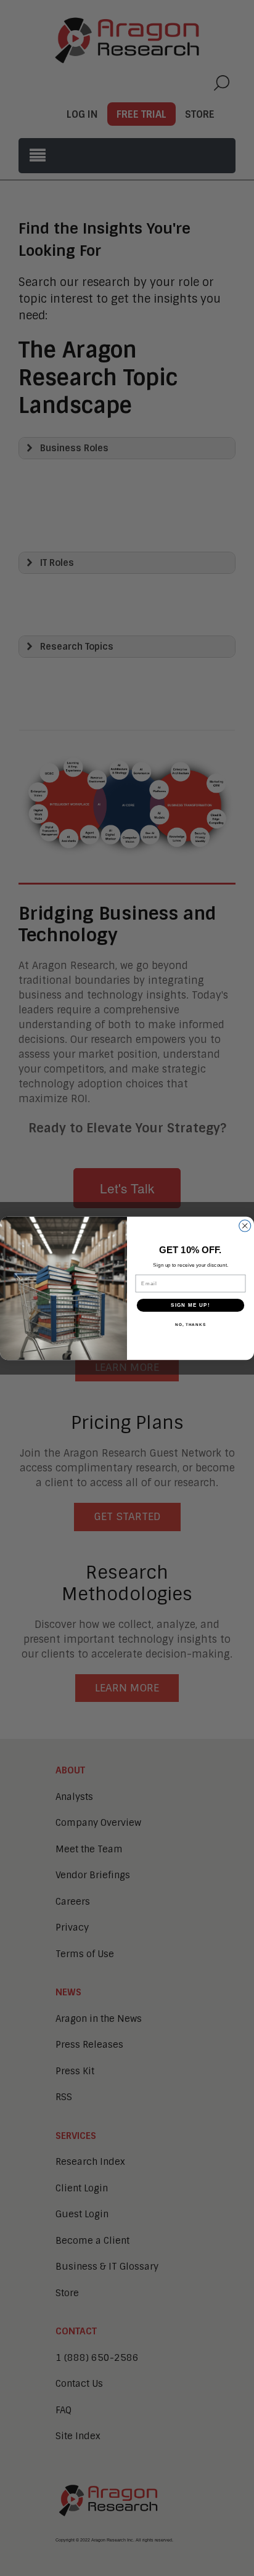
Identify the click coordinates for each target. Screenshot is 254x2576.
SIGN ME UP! (190, 1305)
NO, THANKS (190, 1324)
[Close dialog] (245, 1226)
